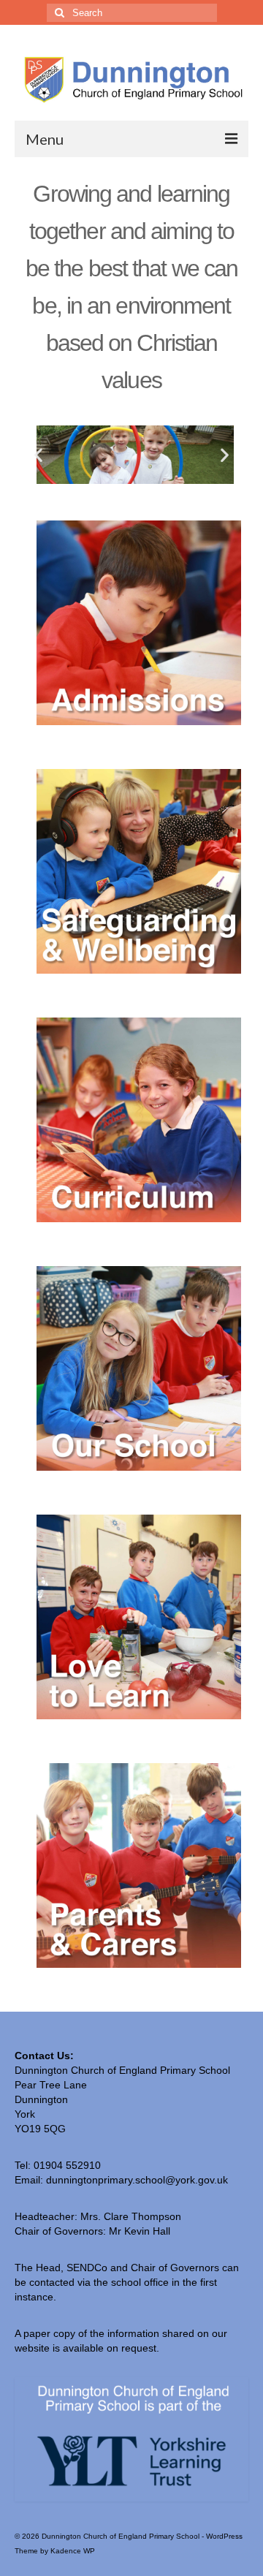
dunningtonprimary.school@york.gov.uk (137, 2180)
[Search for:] (132, 13)
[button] (38, 454)
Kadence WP (73, 2551)
